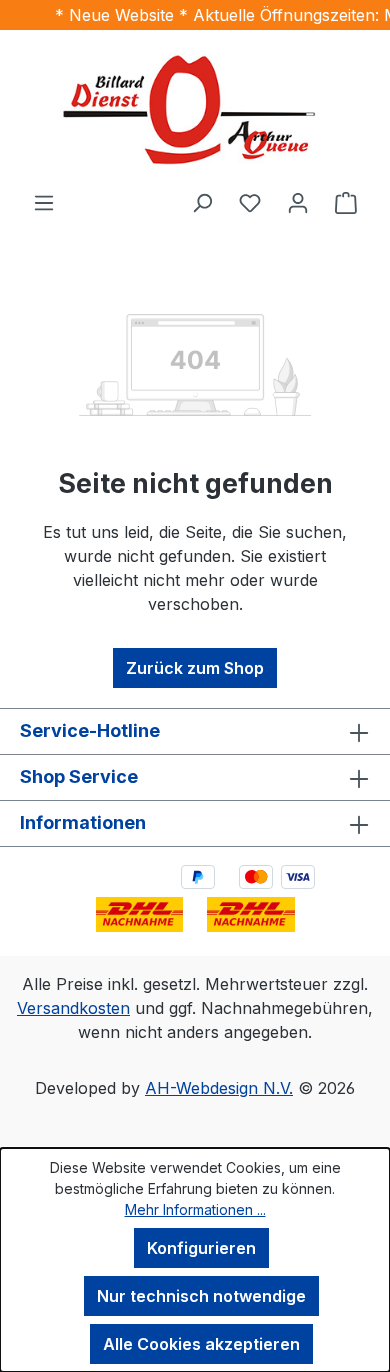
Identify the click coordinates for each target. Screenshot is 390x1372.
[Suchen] (202, 202)
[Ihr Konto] (298, 202)
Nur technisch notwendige (201, 1296)
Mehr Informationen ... (195, 1209)
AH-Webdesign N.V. (219, 1088)
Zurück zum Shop (195, 668)
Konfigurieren (201, 1248)
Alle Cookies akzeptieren (201, 1344)
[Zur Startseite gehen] (195, 110)
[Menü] (44, 202)
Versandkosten (73, 1008)
